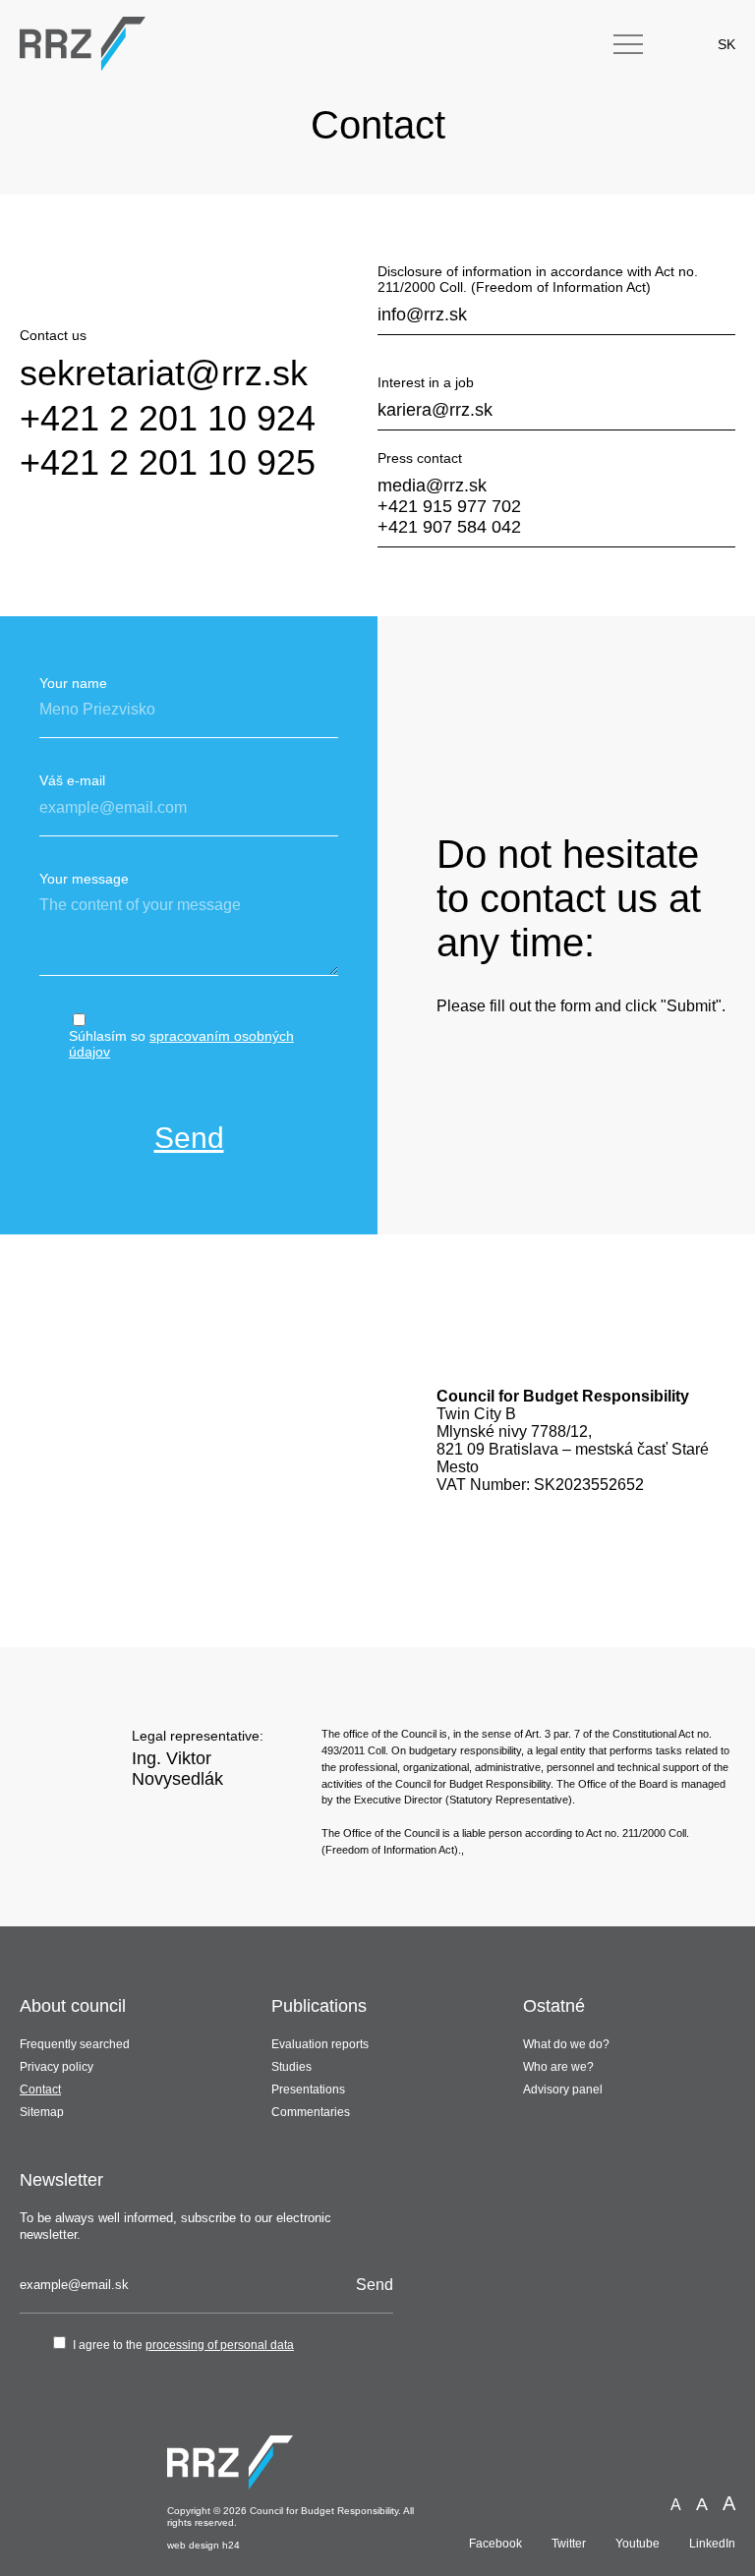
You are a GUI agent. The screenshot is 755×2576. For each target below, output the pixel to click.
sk (726, 44)
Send (189, 1138)
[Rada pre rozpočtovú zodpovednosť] (83, 44)
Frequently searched (75, 2044)
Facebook (495, 2544)
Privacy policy (57, 2067)
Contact (40, 2089)
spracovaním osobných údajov (181, 1044)
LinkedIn (712, 2544)
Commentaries (311, 2112)
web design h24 (203, 2545)
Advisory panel (563, 2089)
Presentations (308, 2089)
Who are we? (558, 2067)
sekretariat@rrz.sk (164, 373)
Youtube (638, 2544)
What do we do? (566, 2044)
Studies (291, 2067)
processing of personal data (220, 2345)
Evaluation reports (320, 2044)
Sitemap (42, 2112)
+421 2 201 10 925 (168, 462)
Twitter (569, 2544)
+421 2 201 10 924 (168, 418)
